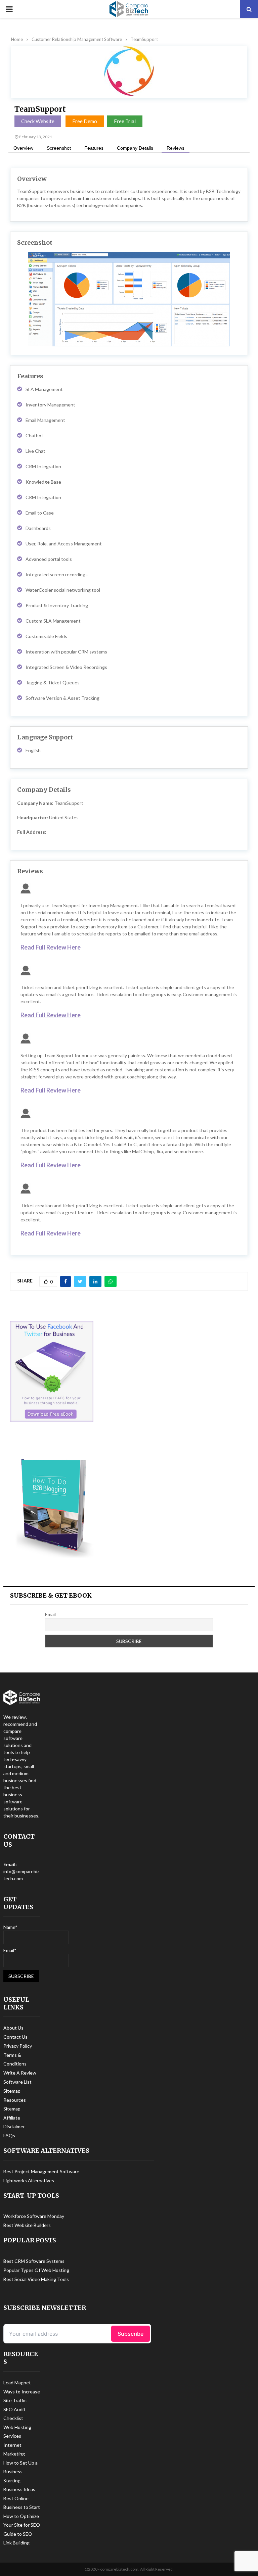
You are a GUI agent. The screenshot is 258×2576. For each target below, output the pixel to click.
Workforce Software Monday (34, 2216)
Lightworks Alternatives (29, 2180)
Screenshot (59, 148)
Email (50, 1614)
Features (94, 148)
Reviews (176, 148)
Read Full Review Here (51, 947)
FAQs (9, 2135)
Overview (23, 148)
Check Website (38, 121)
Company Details (135, 148)
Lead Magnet (17, 2383)
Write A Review (20, 2073)
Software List (17, 2082)
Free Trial (125, 121)
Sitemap (12, 2091)
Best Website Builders (27, 2225)
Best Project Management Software (41, 2171)
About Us (13, 2028)
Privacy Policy (18, 2046)
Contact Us (15, 2037)
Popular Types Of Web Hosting (36, 2270)
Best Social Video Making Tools (36, 2279)
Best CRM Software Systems (34, 2261)
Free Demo (85, 121)
